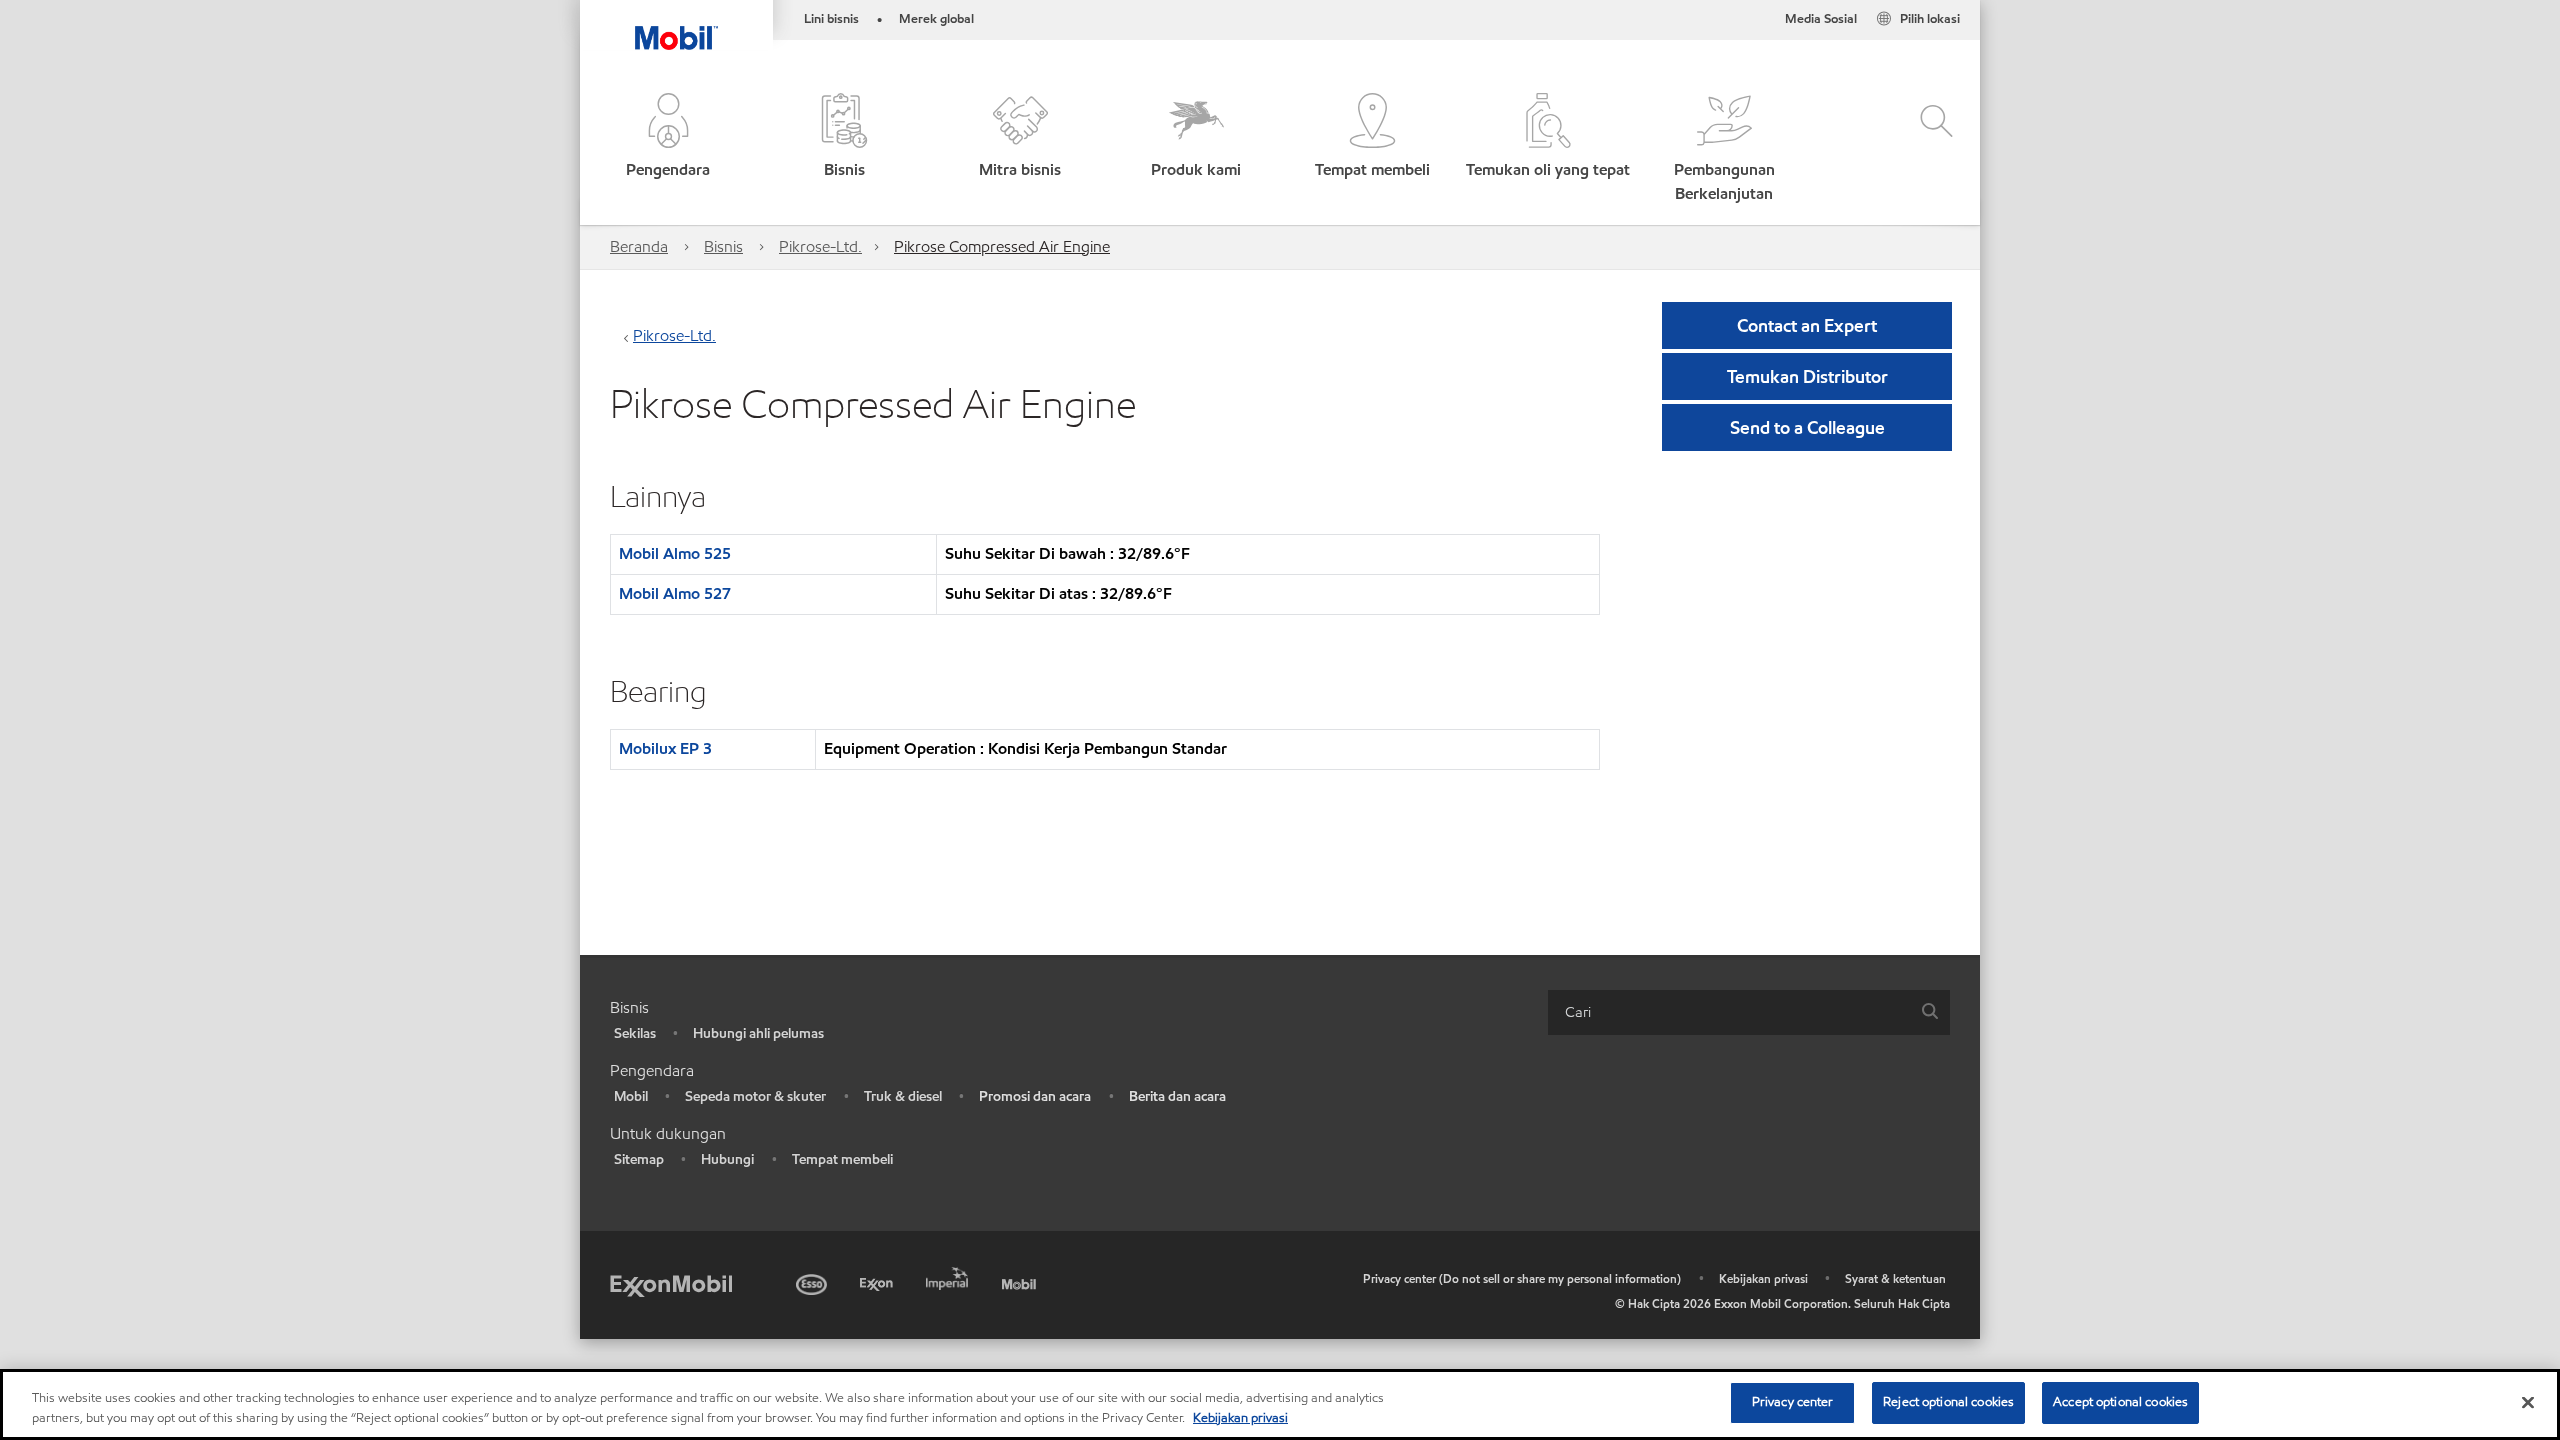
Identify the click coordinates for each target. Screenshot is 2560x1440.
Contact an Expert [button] (1807, 325)
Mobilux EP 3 (665, 748)
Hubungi (727, 1159)
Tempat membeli (842, 1159)
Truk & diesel (903, 1096)
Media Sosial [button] (1821, 19)
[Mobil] (1021, 1281)
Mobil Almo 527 (675, 593)
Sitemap (639, 1159)
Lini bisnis (831, 19)
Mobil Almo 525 (675, 553)
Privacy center (1793, 1402)
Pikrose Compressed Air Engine (1002, 246)
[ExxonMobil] (671, 1284)
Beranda (639, 246)
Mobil (631, 1096)
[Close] (2528, 1402)
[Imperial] (949, 1275)
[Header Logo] (676, 25)
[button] (668, 149)
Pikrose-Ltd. (820, 246)
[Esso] (813, 1281)
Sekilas (635, 1033)
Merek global (936, 19)
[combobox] (1749, 1012)
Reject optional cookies (1948, 1402)
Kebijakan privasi (1763, 1278)
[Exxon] (878, 1281)
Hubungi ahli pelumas (758, 1033)
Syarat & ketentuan (1895, 1278)
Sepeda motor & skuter (755, 1096)
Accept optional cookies (2120, 1402)
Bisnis (723, 246)
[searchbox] (1729, 1012)
